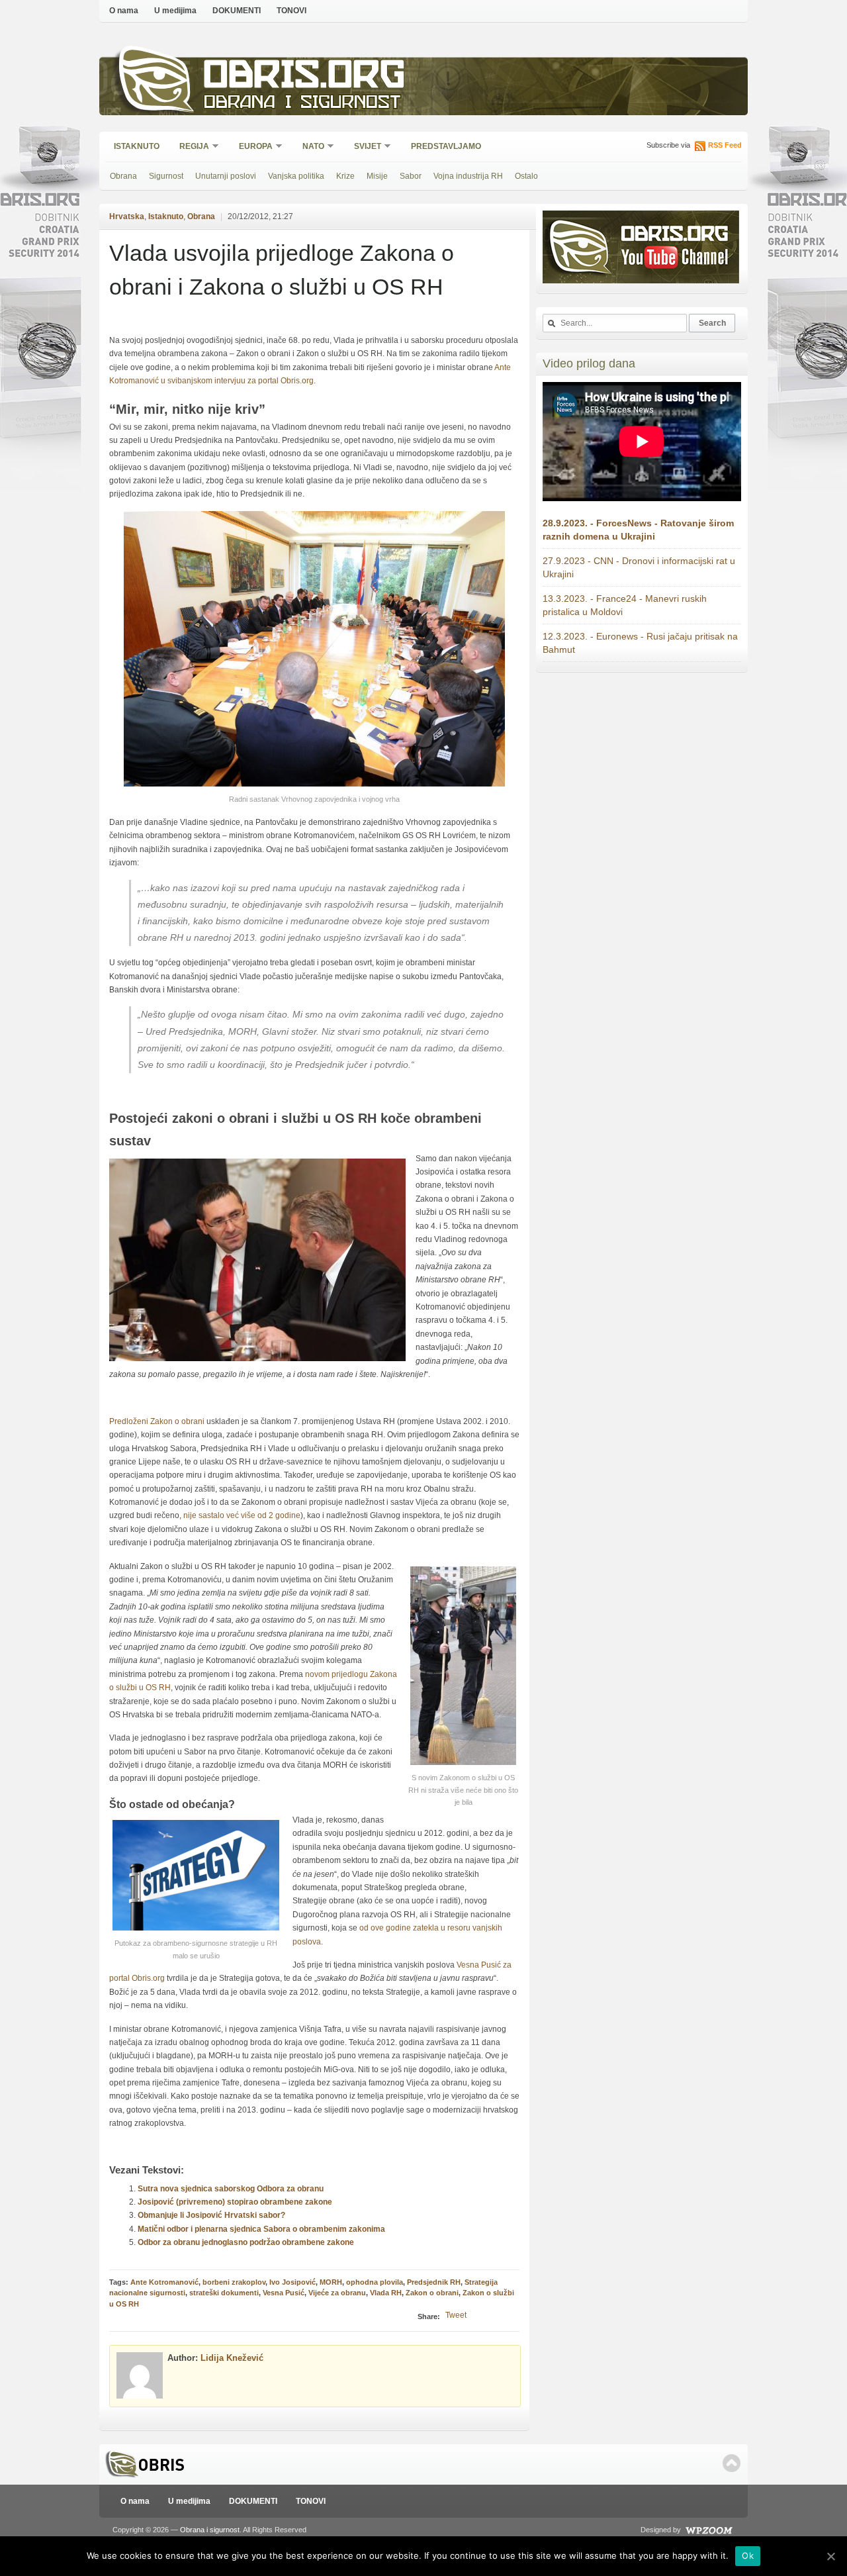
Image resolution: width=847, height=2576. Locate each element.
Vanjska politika (296, 176)
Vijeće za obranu (337, 2293)
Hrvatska (127, 216)
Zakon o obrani (432, 2293)
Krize (345, 176)
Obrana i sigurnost (302, 104)
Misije (377, 176)
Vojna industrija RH (468, 176)
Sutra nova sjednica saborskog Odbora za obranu (231, 2189)
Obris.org (305, 78)
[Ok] (830, 2556)
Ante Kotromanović (164, 2282)
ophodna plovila (375, 2282)
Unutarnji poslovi (226, 176)
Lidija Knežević (232, 2358)
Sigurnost (166, 176)
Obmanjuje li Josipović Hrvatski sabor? (211, 2215)
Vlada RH (386, 2293)
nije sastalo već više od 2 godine (242, 1515)
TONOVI (291, 11)
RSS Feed (725, 145)
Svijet (363, 147)
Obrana (123, 176)
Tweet (456, 2315)
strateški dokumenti (224, 2293)
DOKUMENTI (237, 11)
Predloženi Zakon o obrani (158, 1421)
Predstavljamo (446, 146)
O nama (124, 11)
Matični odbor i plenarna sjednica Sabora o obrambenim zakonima (261, 2229)
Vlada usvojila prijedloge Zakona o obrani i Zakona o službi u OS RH (282, 270)
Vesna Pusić (284, 2293)
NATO (309, 147)
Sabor (411, 176)
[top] (732, 2463)
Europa (251, 147)
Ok (748, 2555)
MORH (331, 2282)
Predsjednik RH (434, 2282)
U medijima (175, 11)
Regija (190, 147)
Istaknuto (137, 146)
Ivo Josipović (292, 2282)
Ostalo (526, 176)
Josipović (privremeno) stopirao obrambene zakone (235, 2202)
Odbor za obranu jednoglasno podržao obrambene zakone (246, 2242)
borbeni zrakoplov (234, 2282)
